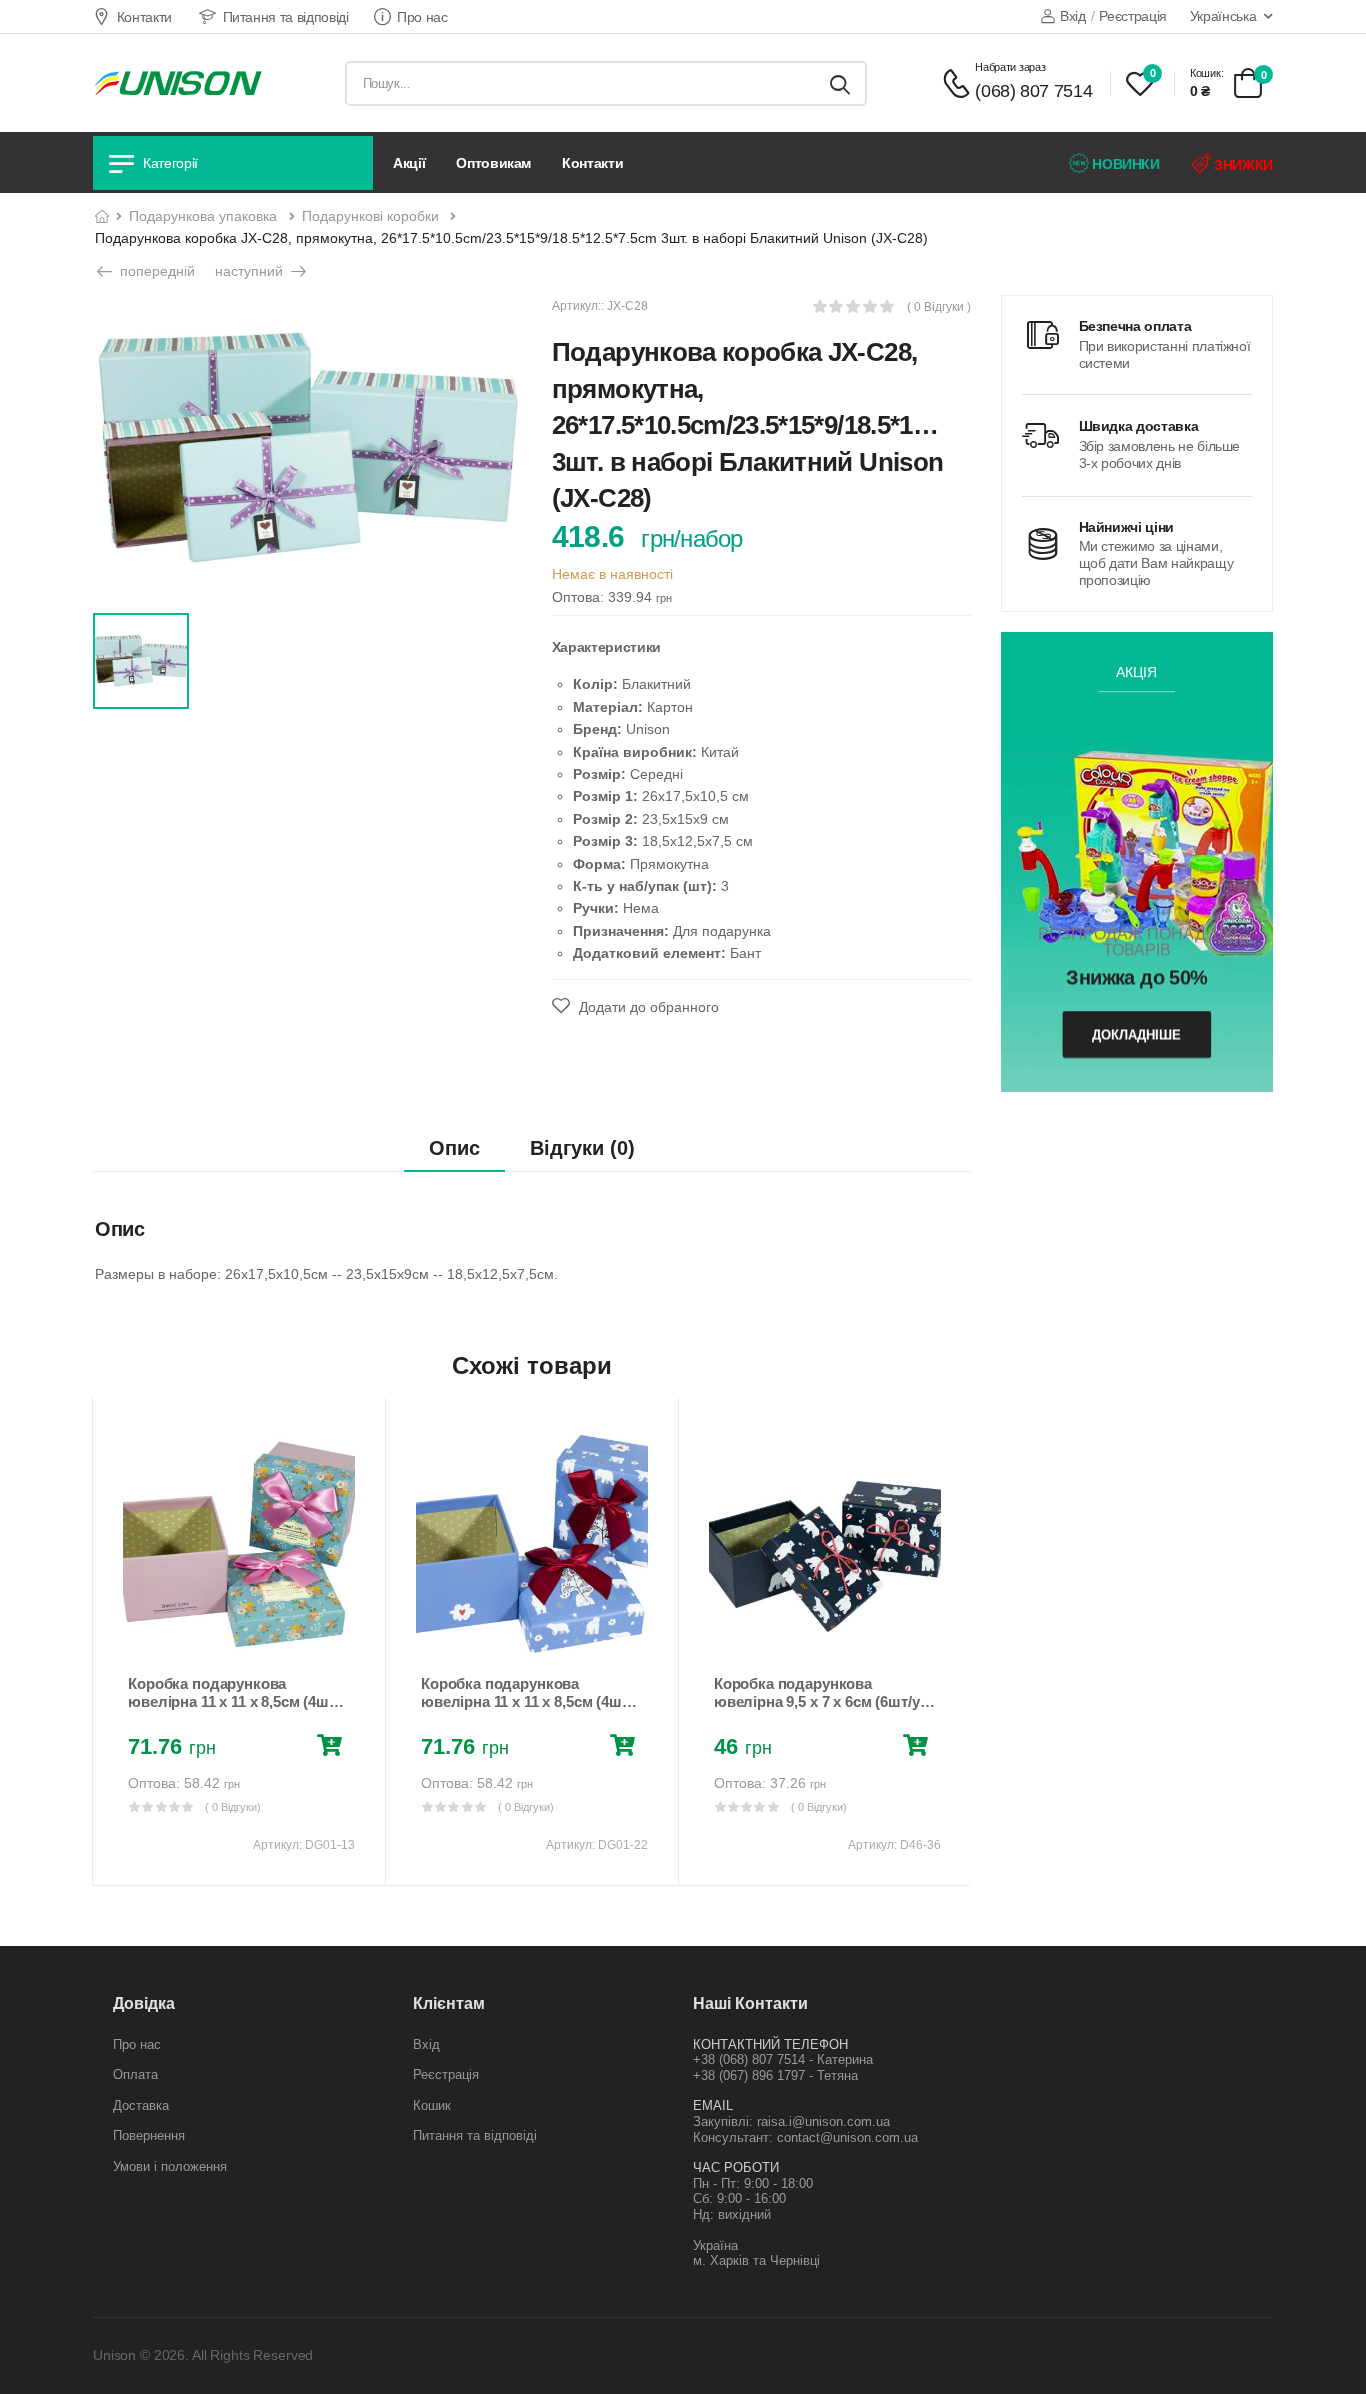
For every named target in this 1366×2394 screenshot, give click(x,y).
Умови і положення (170, 2166)
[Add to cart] (333, 1748)
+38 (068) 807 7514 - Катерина (783, 2059)
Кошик (432, 2105)
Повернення (149, 2135)
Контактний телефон (770, 2044)
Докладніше (1136, 1034)
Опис (454, 1148)
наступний (251, 271)
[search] (840, 83)
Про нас (422, 17)
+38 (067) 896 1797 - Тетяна (775, 2075)
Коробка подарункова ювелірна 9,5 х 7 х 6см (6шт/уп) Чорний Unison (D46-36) (823, 1701)
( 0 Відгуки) (233, 1807)
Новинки (1124, 164)
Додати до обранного (647, 1007)
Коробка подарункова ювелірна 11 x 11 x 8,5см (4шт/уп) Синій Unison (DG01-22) (527, 1701)
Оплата (135, 2074)
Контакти (144, 17)
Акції (409, 163)
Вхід (1072, 16)
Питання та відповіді (286, 17)
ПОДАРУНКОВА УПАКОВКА (203, 216)
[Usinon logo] (178, 83)
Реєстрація (1133, 16)
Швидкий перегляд (239, 1635)
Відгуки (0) (582, 1148)
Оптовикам (493, 163)
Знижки (1241, 165)
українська (1223, 16)
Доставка (141, 2105)
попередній (155, 271)
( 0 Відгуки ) (939, 307)
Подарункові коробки (370, 216)
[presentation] (107, 1642)
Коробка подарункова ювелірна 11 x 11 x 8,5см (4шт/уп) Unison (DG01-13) (234, 1701)
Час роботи (736, 2167)
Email (713, 2105)
